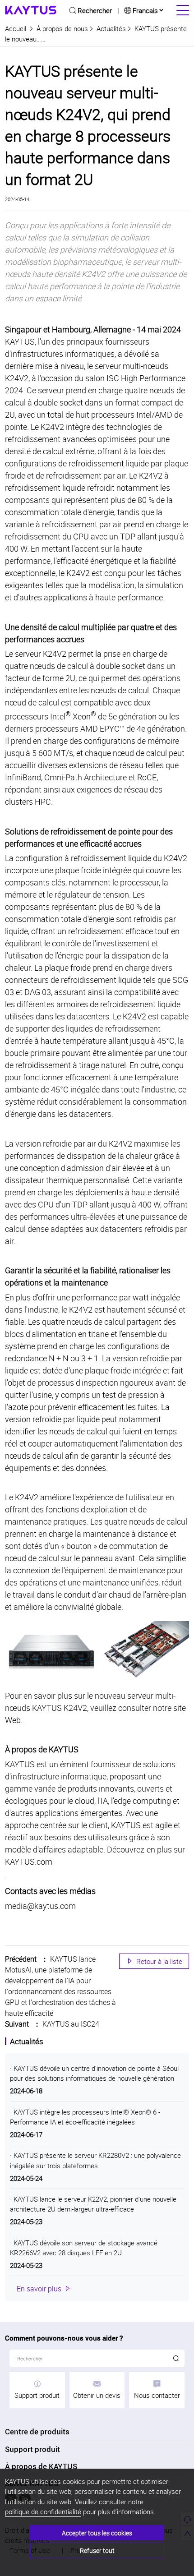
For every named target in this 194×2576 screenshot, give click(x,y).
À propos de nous (62, 28)
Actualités (111, 28)
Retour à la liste (154, 1961)
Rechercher (95, 10)
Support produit (37, 2395)
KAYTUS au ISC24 (71, 2024)
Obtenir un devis (97, 2395)
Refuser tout (97, 2551)
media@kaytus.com (40, 1906)
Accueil (16, 28)
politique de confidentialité (43, 2511)
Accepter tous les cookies (97, 2533)
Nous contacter (157, 2395)
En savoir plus (44, 2289)
